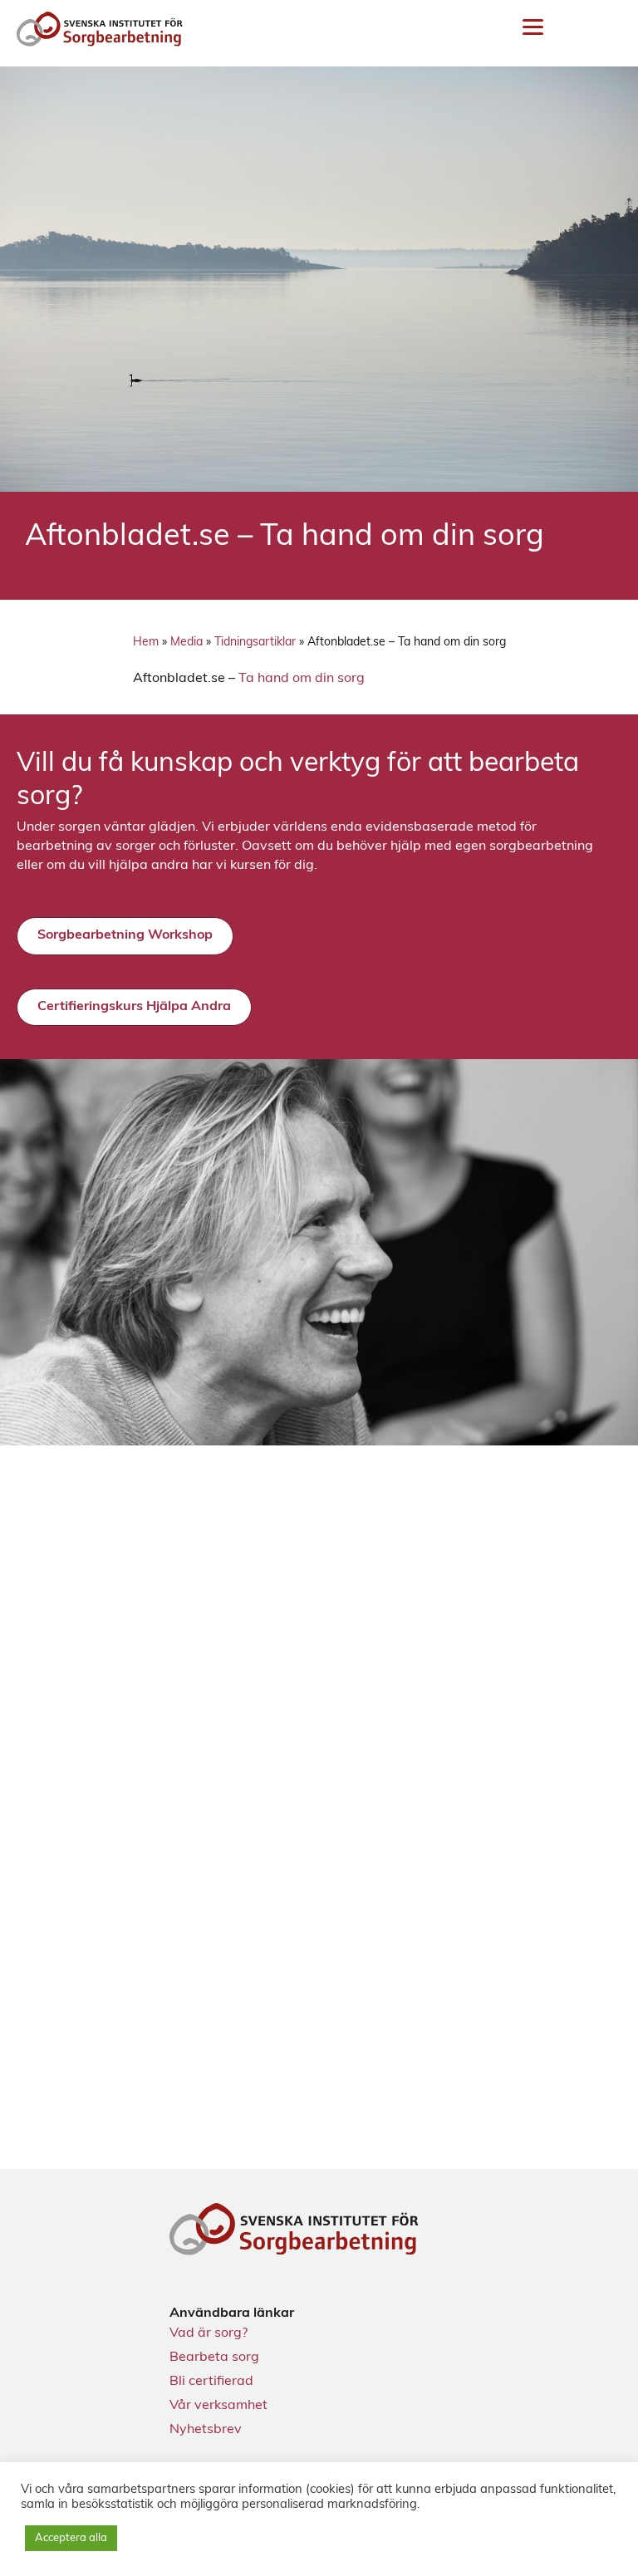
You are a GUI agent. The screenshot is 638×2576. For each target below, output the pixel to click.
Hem (146, 643)
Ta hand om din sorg (302, 679)
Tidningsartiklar (255, 643)
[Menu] (533, 28)
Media (186, 643)
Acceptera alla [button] (71, 2538)
